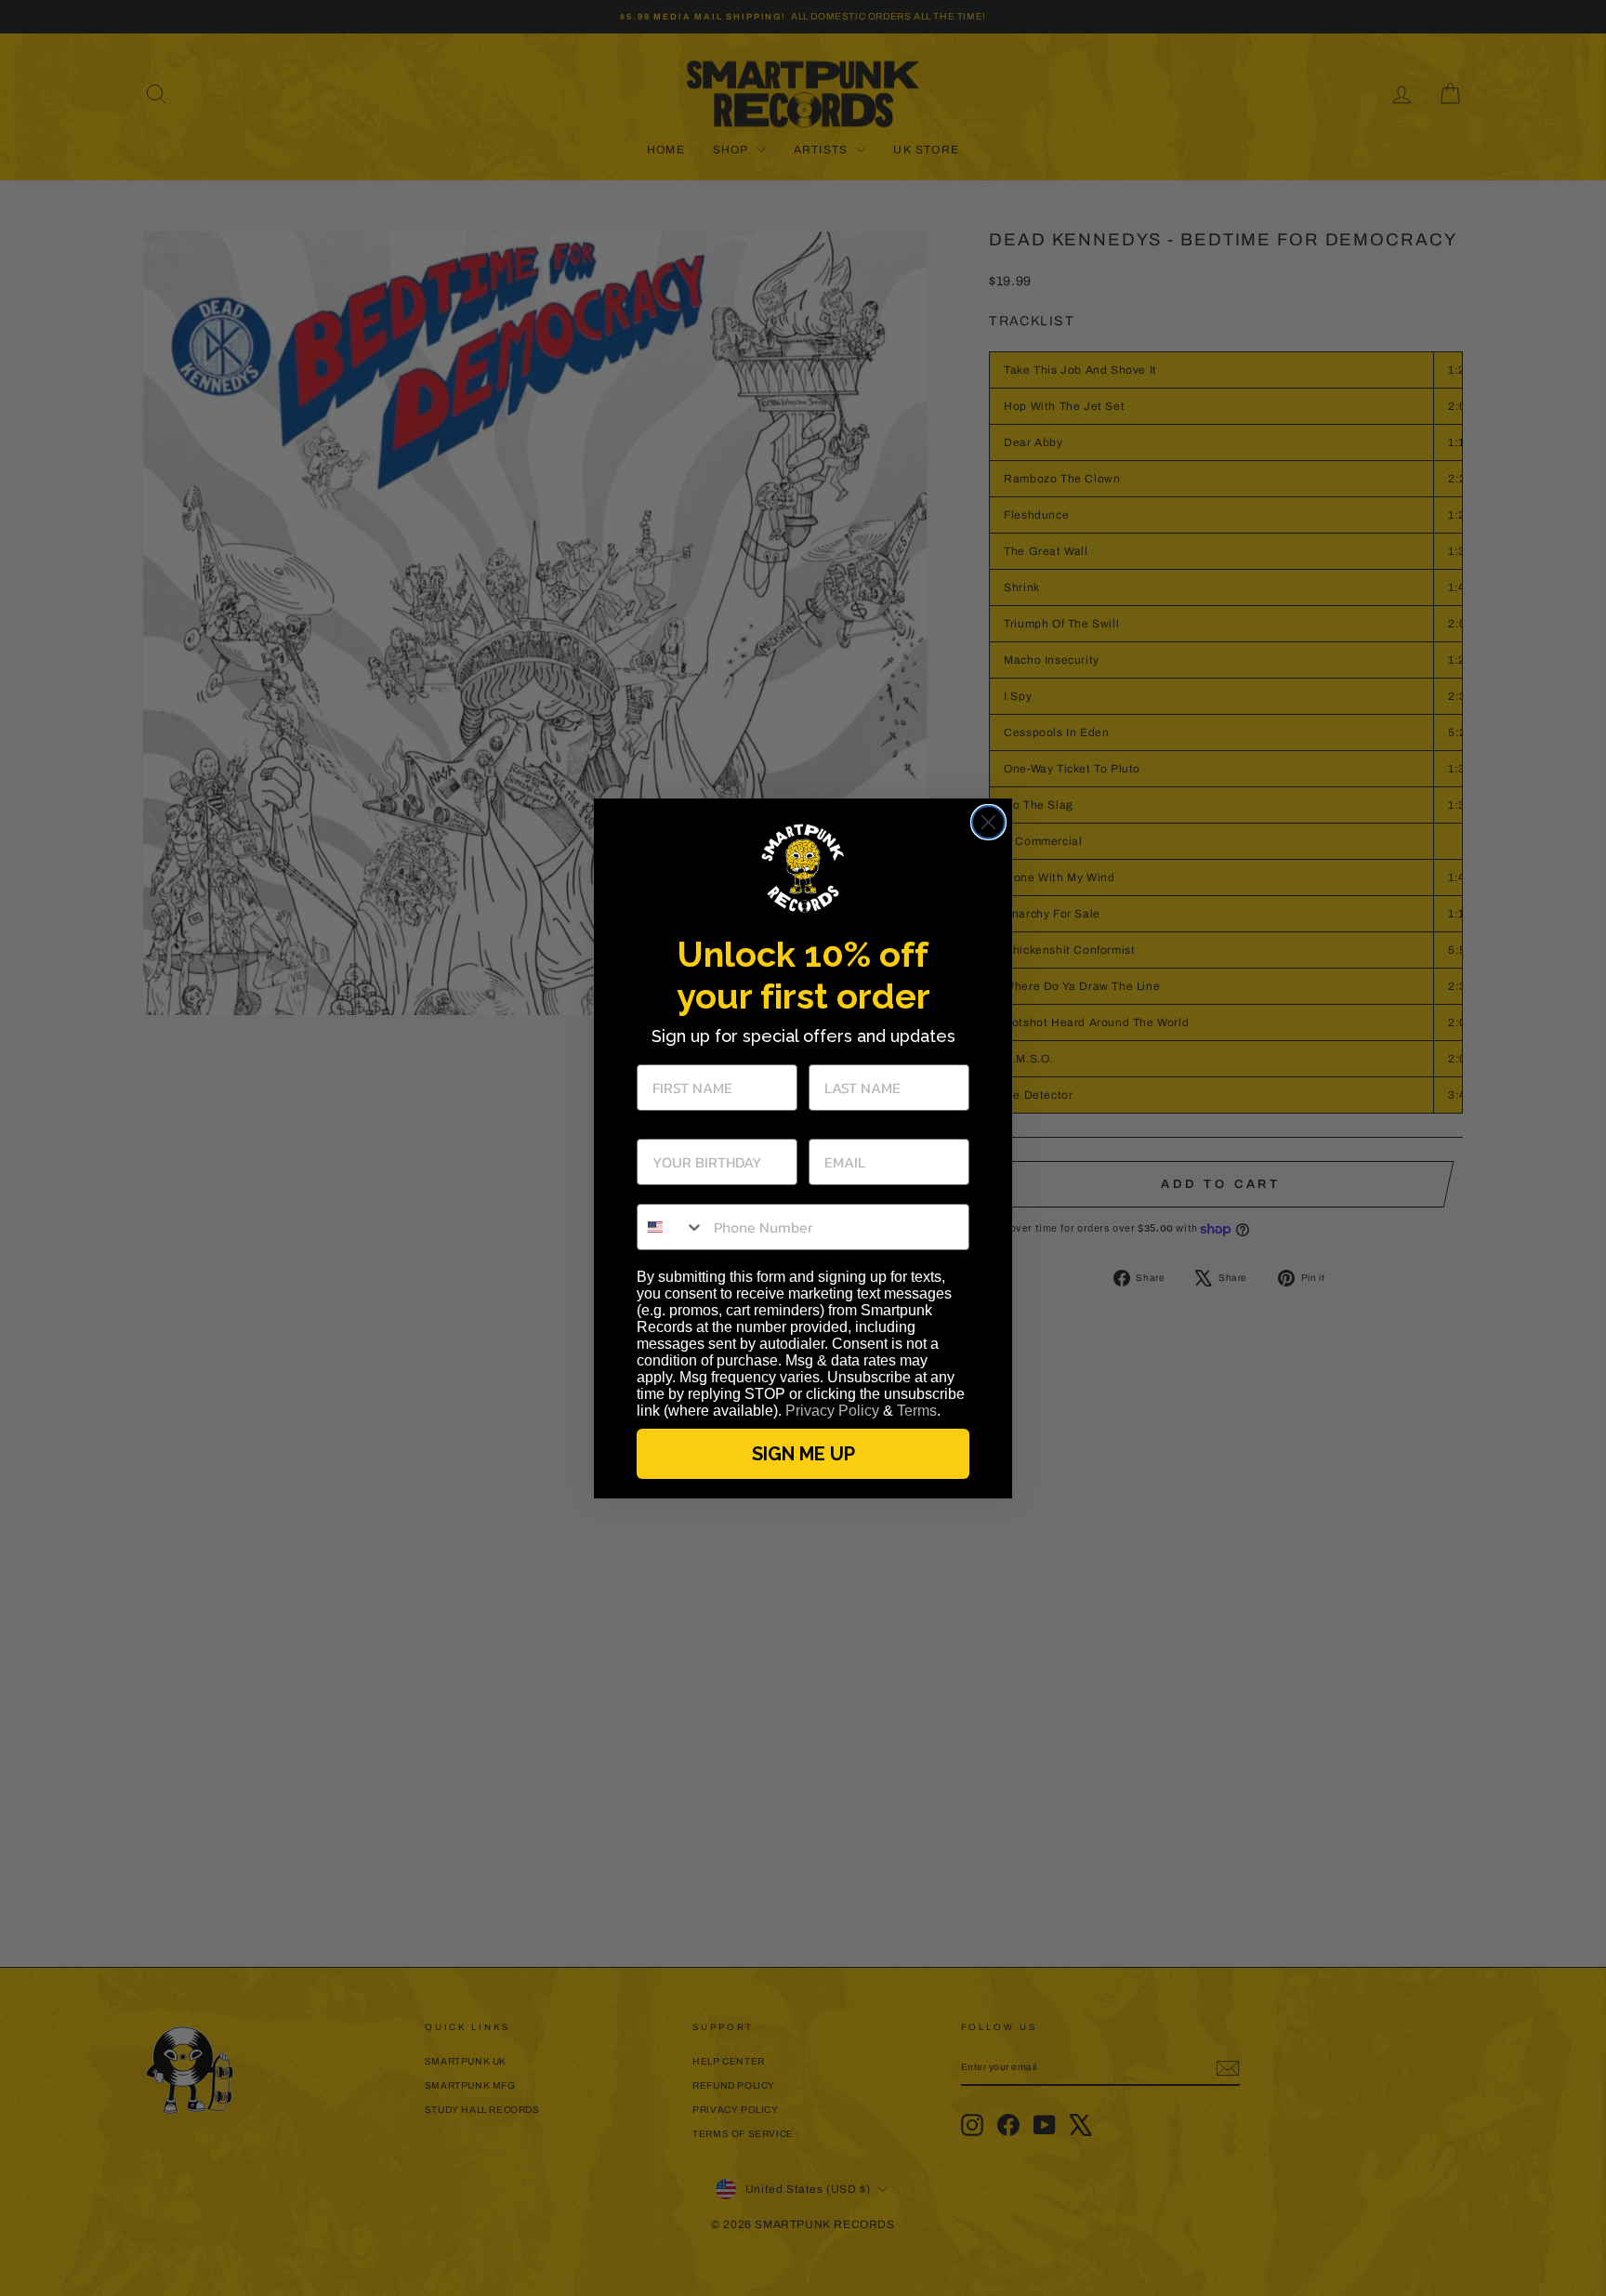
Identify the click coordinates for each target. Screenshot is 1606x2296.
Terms (917, 1411)
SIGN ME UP (803, 1454)
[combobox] (671, 1227)
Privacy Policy (832, 1411)
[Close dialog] (988, 822)
